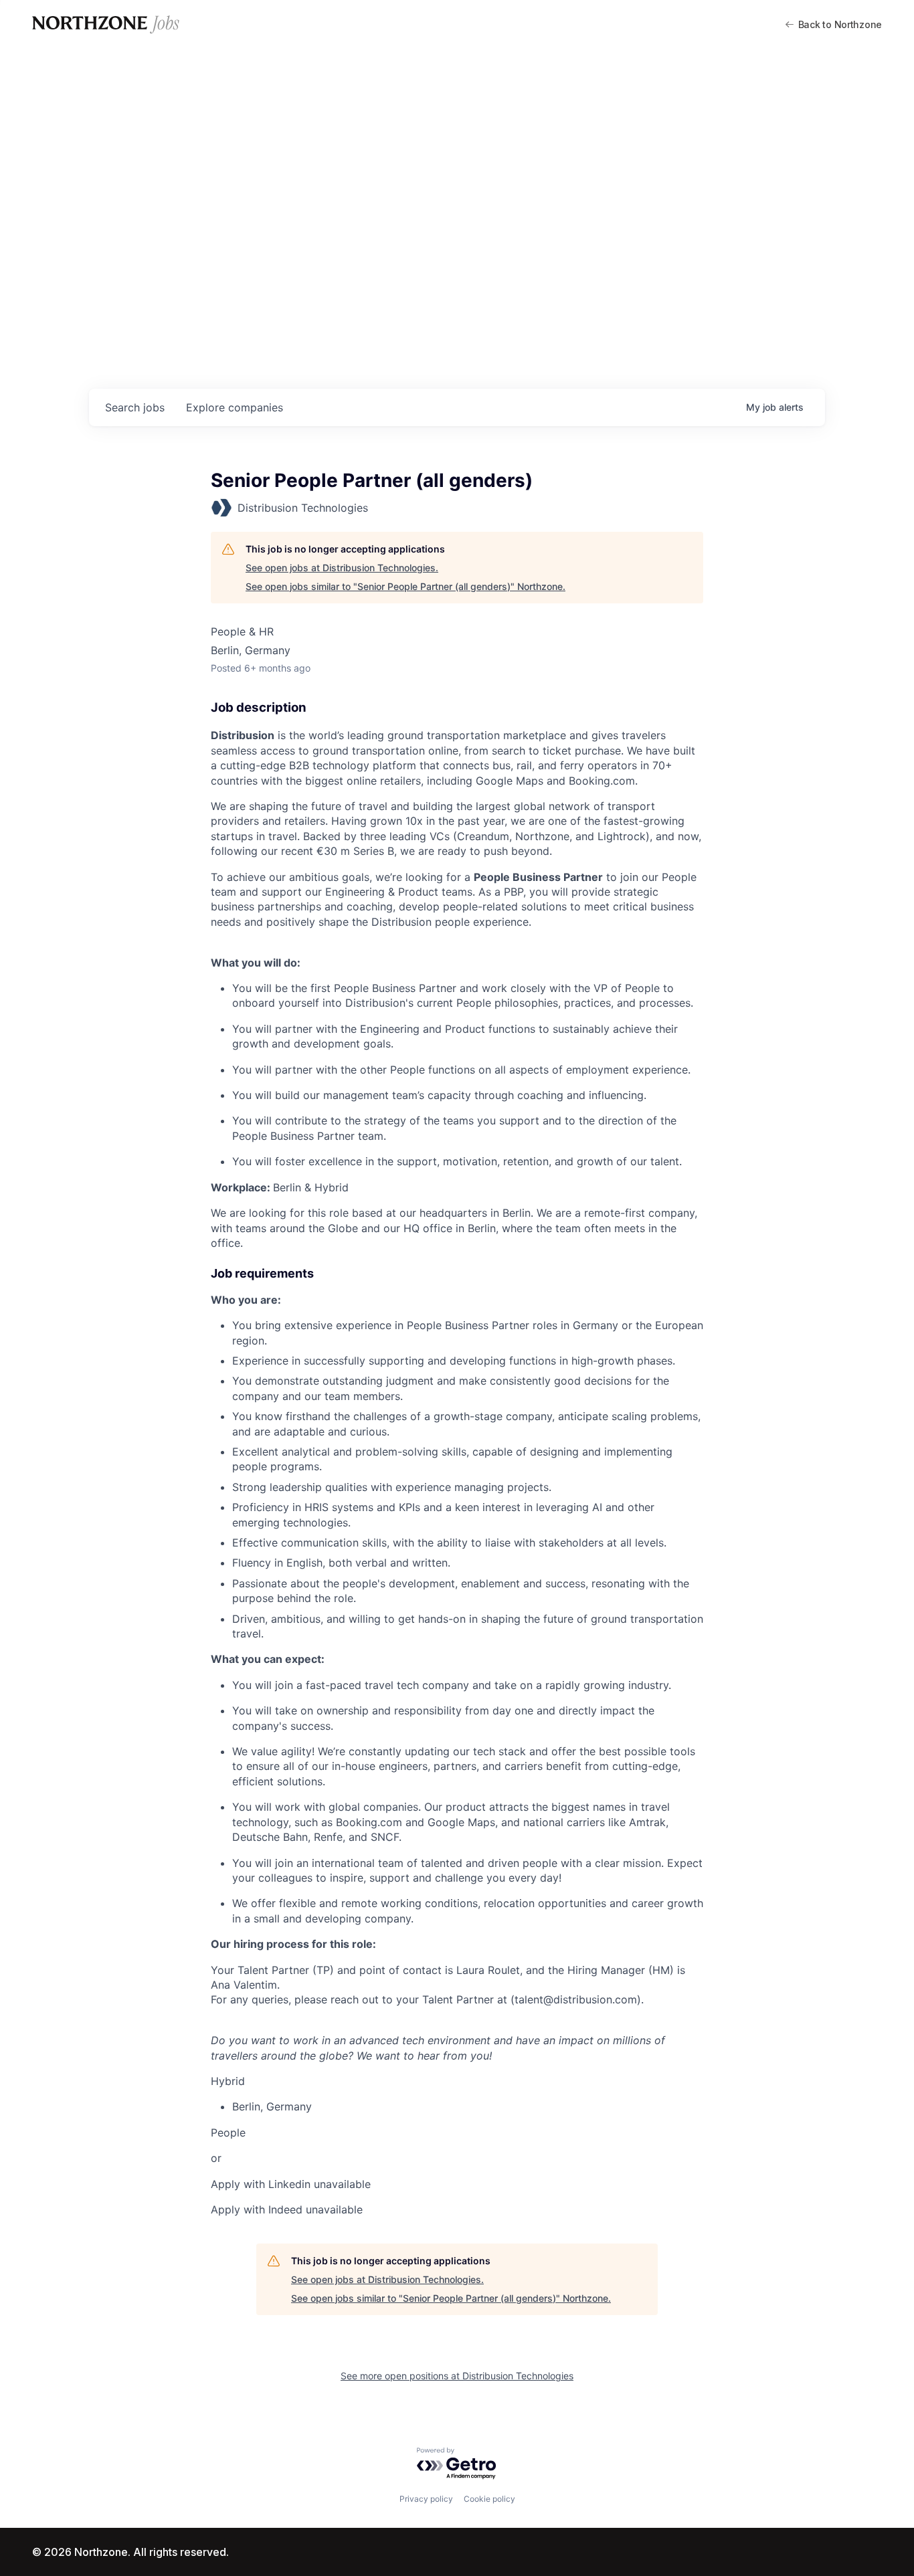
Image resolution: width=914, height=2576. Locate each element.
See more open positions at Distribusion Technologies (457, 2376)
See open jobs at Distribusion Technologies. (342, 568)
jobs (135, 407)
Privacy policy (426, 2499)
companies (235, 407)
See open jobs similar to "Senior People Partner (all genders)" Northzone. (405, 586)
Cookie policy (489, 2499)
